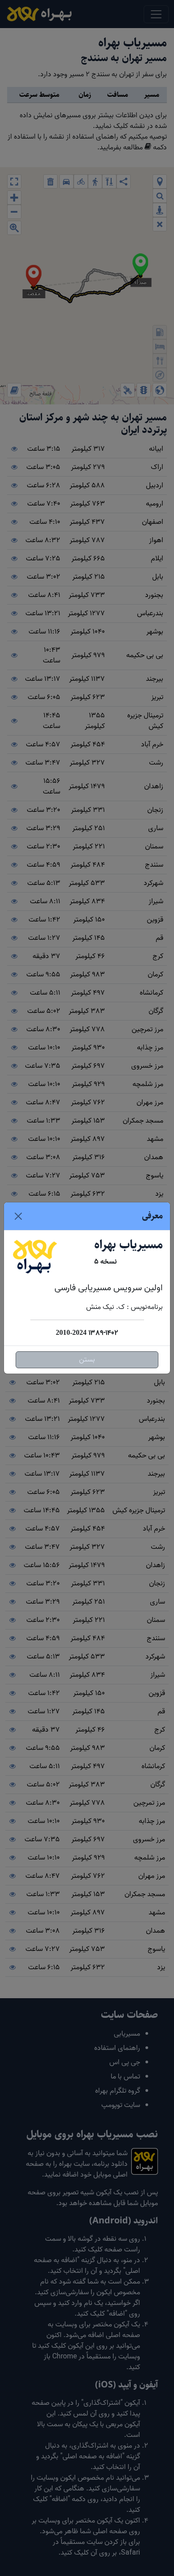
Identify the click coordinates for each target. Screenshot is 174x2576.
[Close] (18, 1216)
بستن (87, 1360)
